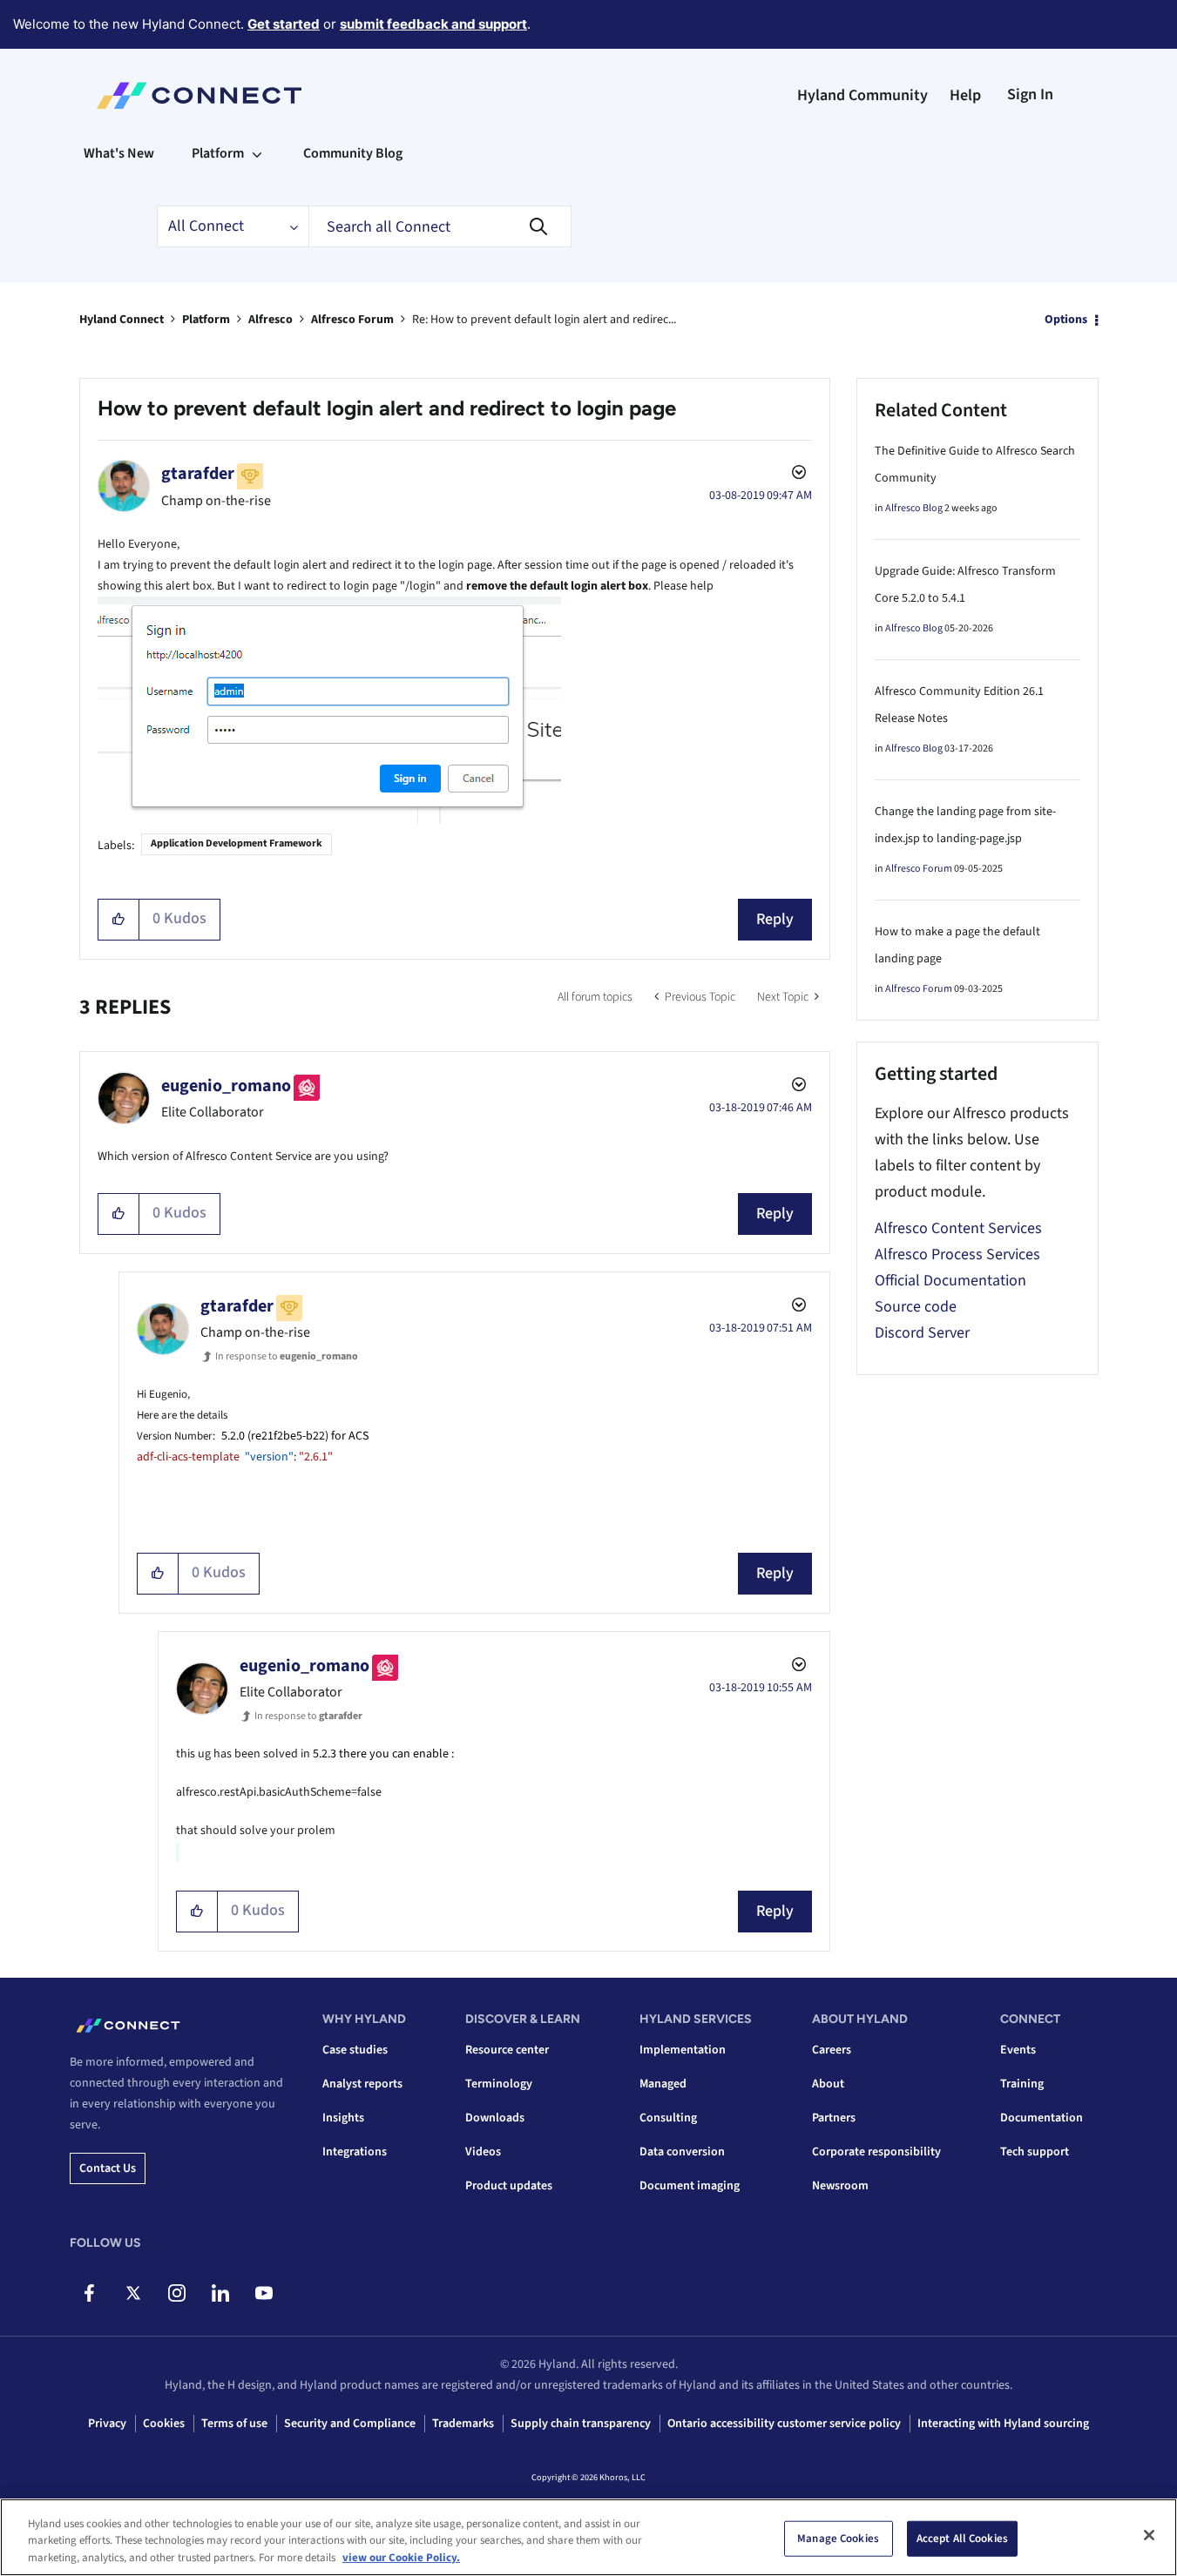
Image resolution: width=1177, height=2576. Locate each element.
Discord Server (922, 1333)
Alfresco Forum (352, 320)
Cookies (164, 2424)
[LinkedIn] (220, 2293)
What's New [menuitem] (119, 153)
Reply (775, 919)
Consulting (668, 2118)
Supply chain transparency (581, 2424)
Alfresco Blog (914, 508)
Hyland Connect (122, 320)
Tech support (1035, 2152)
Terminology (499, 2084)
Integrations (355, 2152)
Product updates (509, 2186)
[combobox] (440, 226)
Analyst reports (362, 2084)
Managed (663, 2084)
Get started (284, 24)
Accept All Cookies (962, 2538)
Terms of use (234, 2424)
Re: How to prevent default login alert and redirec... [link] (544, 320)
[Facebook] (89, 2293)
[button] (119, 920)
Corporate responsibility (876, 2152)
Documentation (1042, 2118)
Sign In (1030, 94)
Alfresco (271, 320)
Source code (916, 1307)
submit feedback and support (433, 24)
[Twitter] (133, 2293)
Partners (834, 2118)
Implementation (683, 2050)
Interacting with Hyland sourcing (1003, 2424)
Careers (832, 2050)
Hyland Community (862, 95)
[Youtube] (264, 2293)
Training (1022, 2084)
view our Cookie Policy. (401, 2558)
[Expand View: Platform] (257, 153)
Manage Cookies (838, 2538)
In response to (287, 1356)
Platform (206, 320)
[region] (588, 2537)
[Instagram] (176, 2293)
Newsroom (840, 2186)
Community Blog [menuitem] (353, 153)
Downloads (495, 2118)
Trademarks (463, 2424)
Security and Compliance (350, 2424)
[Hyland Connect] (199, 96)
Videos (483, 2152)
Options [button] (1066, 320)
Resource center (507, 2050)
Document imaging (690, 2186)
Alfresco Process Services (957, 1254)
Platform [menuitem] (218, 153)
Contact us (108, 2168)
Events (1018, 2050)
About (828, 2084)
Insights (343, 2118)
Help (965, 95)
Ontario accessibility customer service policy (784, 2424)
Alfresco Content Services (958, 1228)
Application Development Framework (237, 843)
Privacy (107, 2424)
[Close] (1149, 2535)
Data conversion (682, 2152)
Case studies (355, 2050)
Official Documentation (950, 1281)
